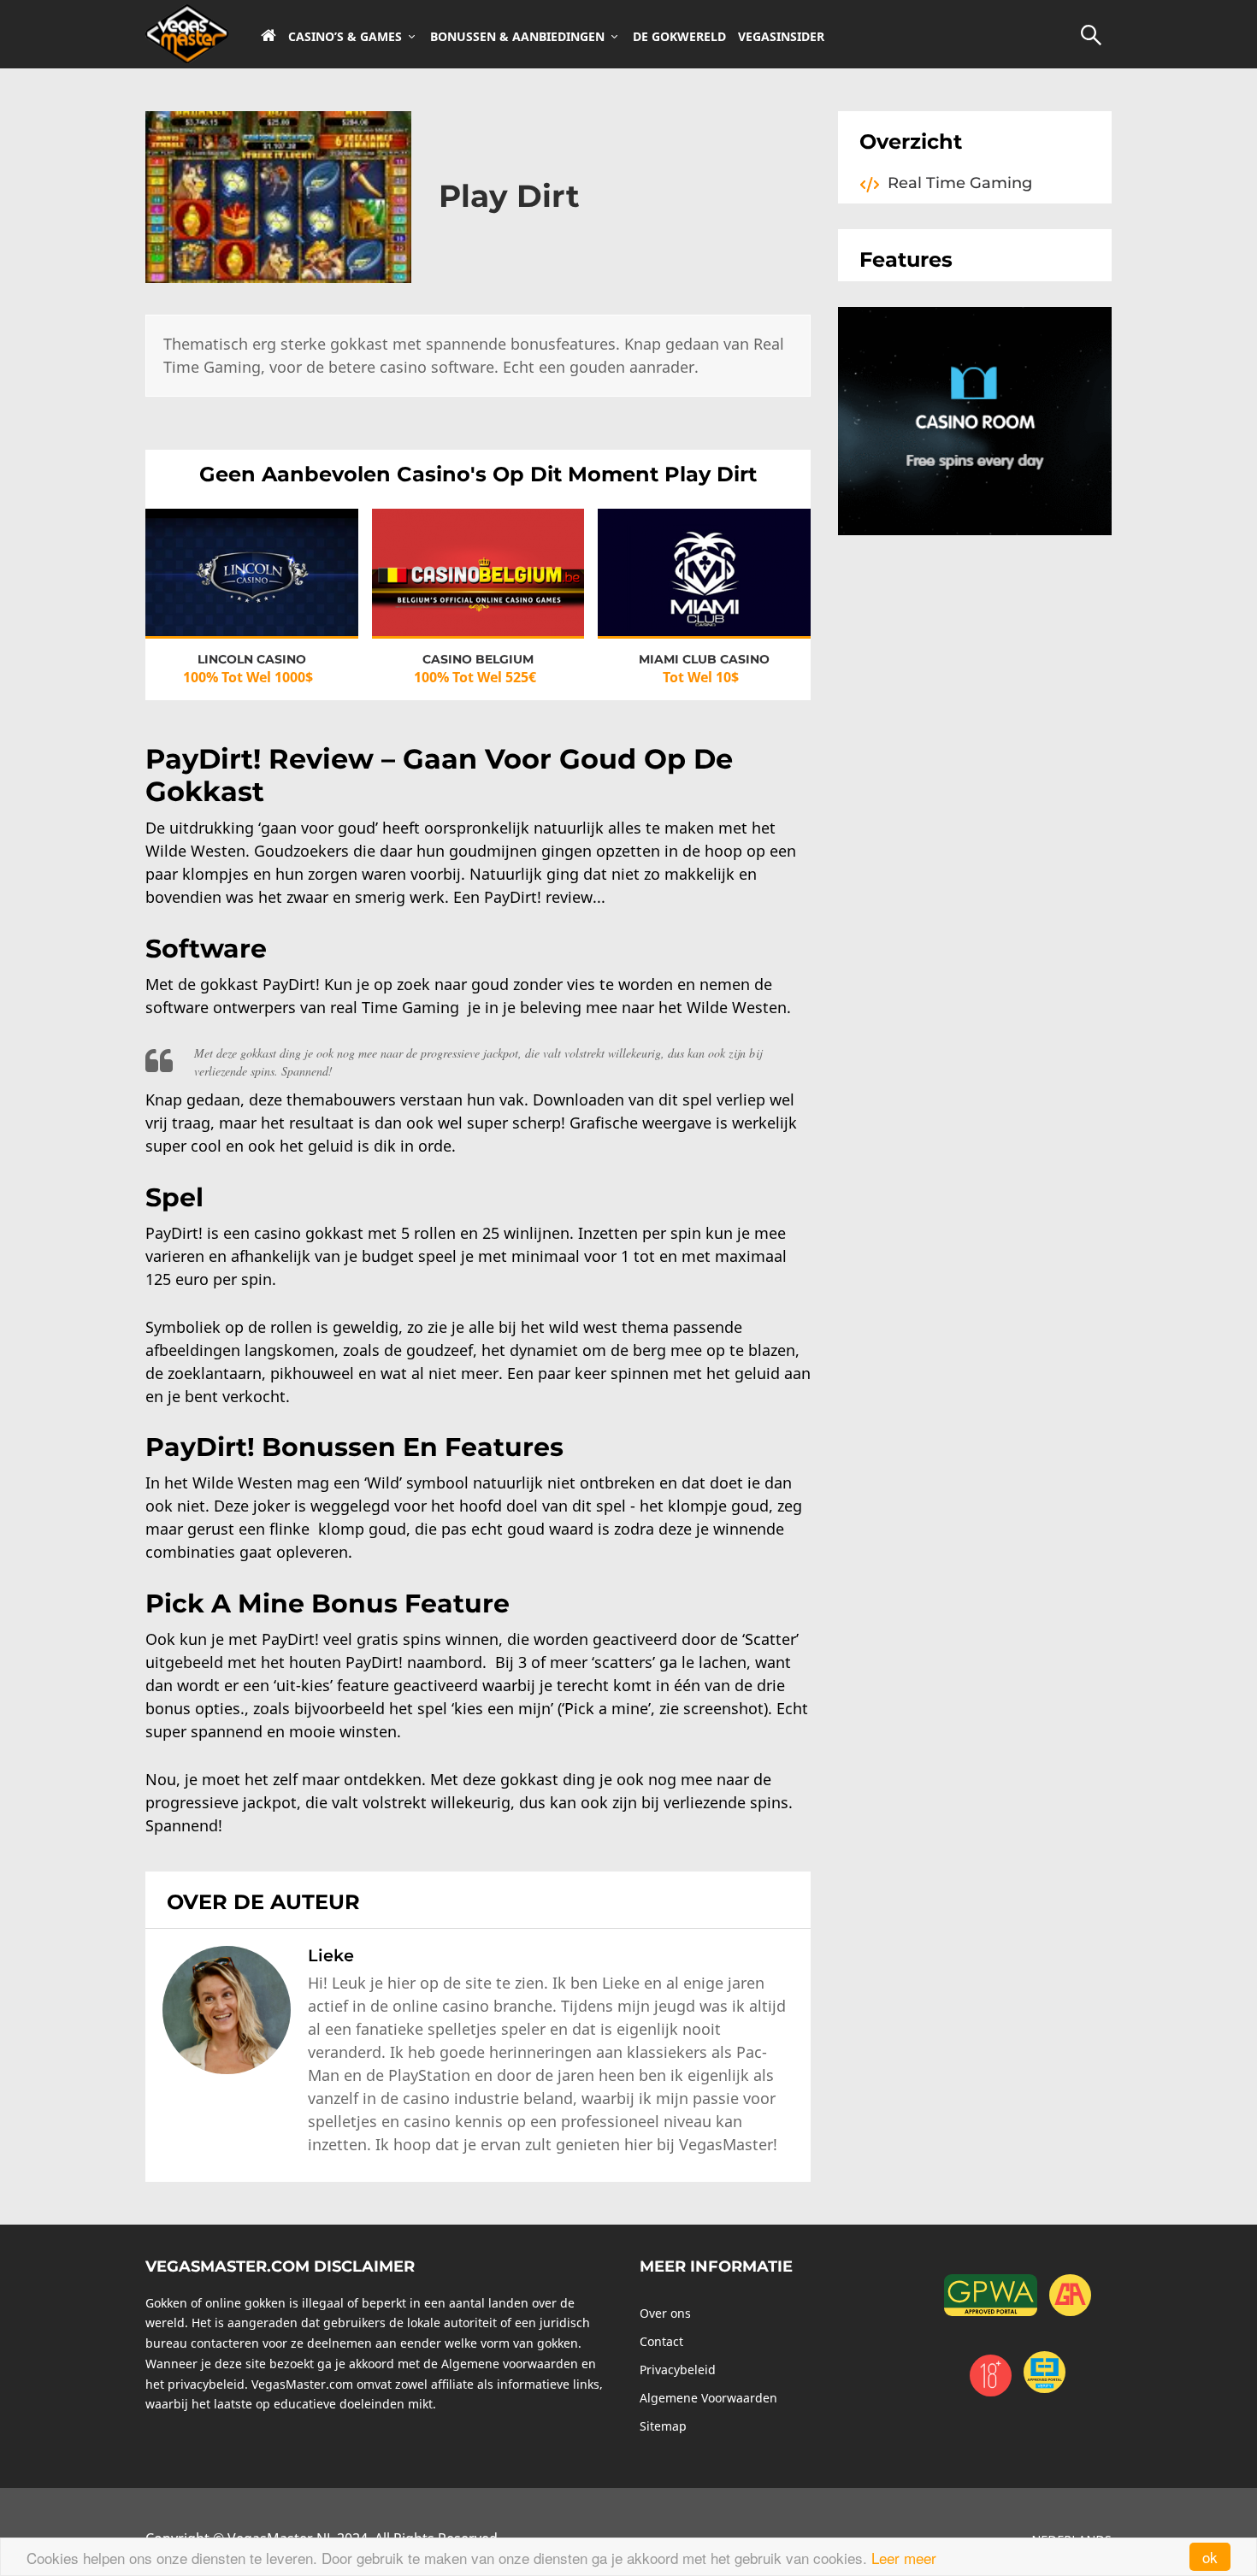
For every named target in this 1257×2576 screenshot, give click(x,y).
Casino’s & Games (345, 37)
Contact (661, 2341)
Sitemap (663, 2426)
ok (1210, 2557)
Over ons (665, 2313)
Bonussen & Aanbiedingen (517, 37)
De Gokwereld (679, 37)
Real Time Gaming (960, 183)
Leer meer (904, 2558)
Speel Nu (251, 558)
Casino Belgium (478, 659)
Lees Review (252, 589)
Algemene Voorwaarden (708, 2398)
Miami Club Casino (704, 659)
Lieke (331, 1955)
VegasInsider (781, 37)
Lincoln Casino (252, 659)
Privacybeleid (678, 2370)
